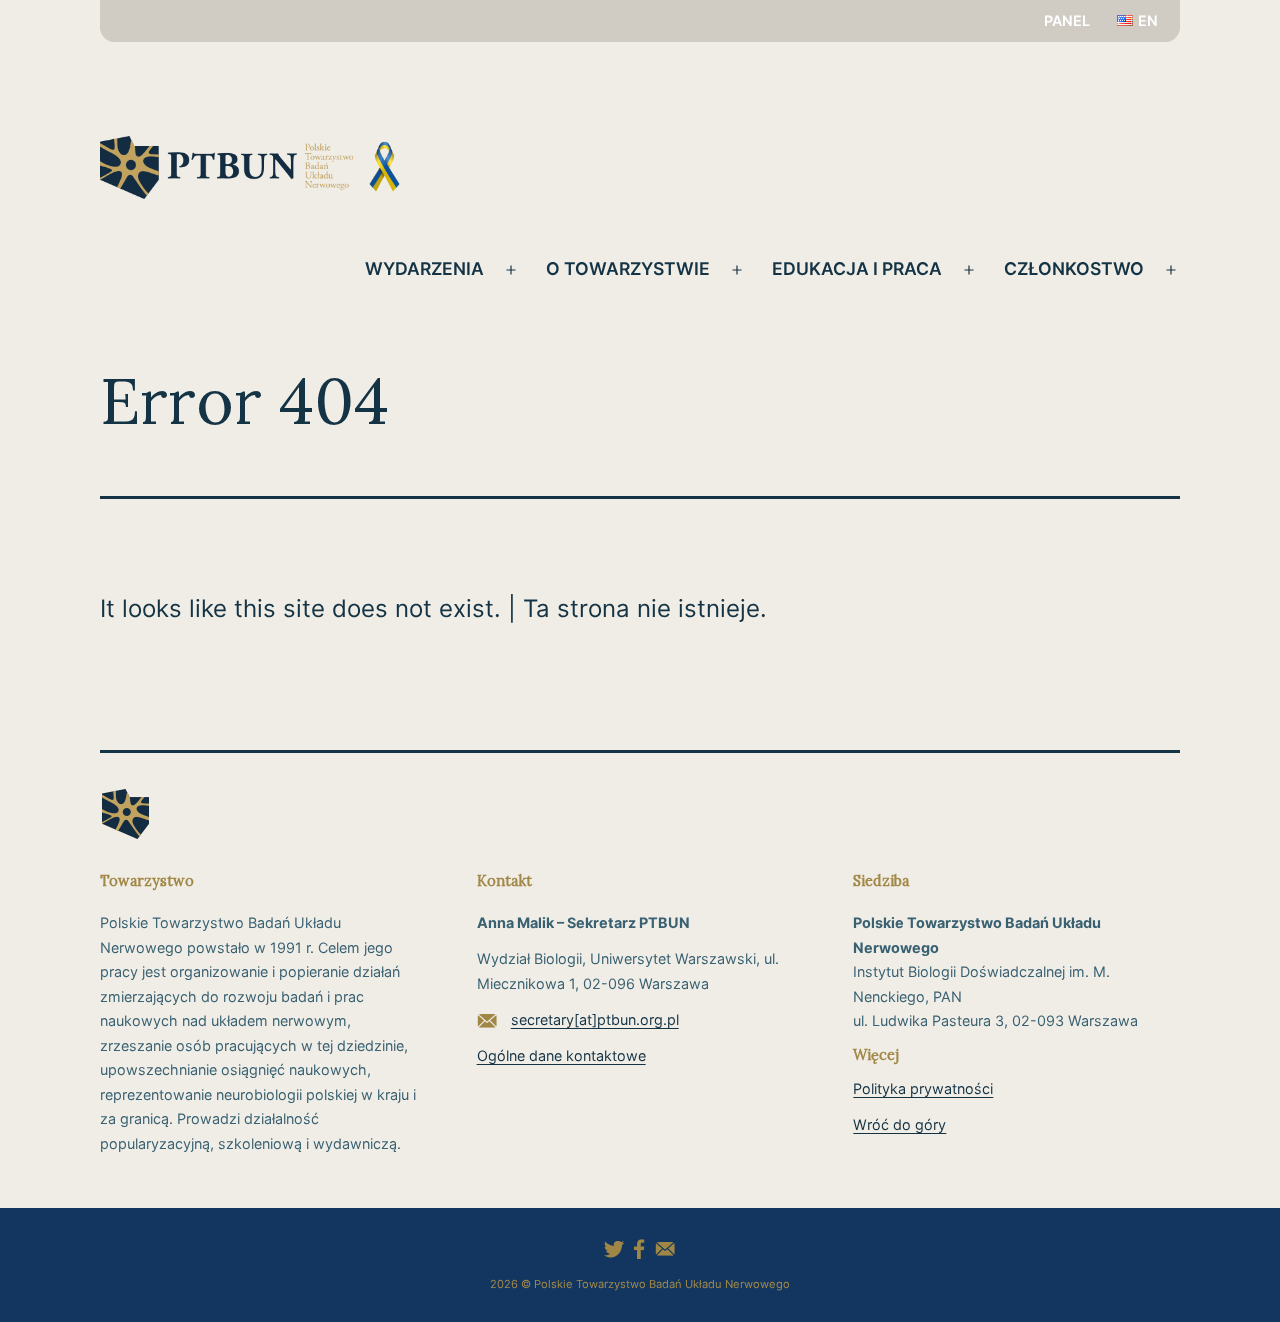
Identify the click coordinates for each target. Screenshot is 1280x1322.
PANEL (1067, 20)
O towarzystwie (628, 268)
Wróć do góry (899, 1124)
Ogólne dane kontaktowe (561, 1055)
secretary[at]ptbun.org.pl (595, 1019)
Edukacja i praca (857, 268)
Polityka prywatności (923, 1088)
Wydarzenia (424, 268)
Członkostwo (1074, 268)
